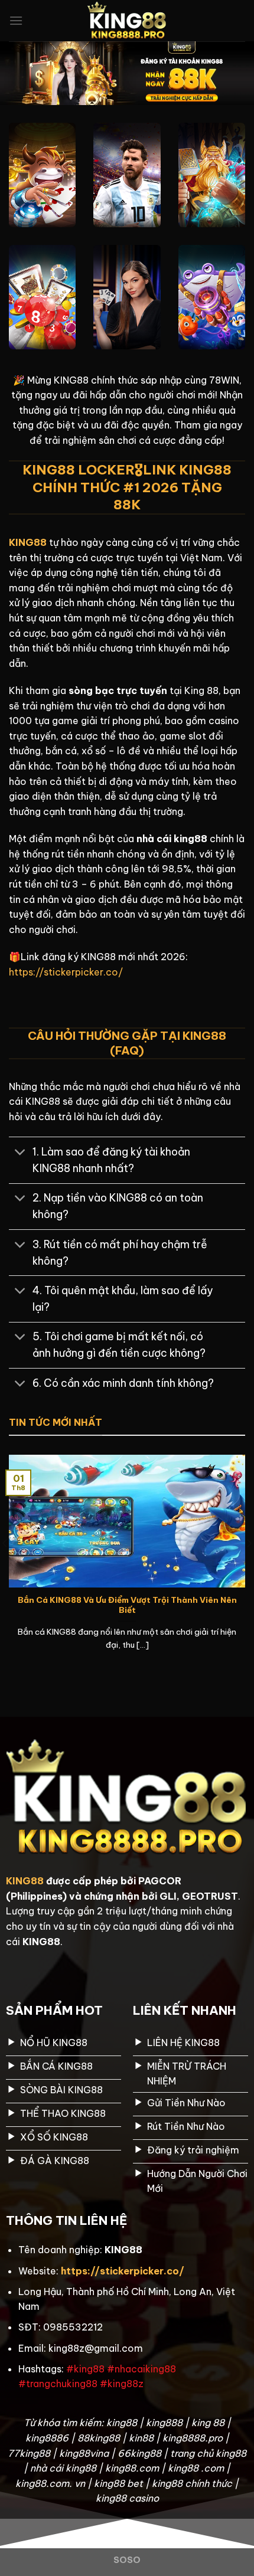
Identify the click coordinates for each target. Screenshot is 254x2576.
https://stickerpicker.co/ (66, 972)
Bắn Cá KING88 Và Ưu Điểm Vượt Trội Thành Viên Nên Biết (127, 1606)
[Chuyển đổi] (20, 1153)
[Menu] (16, 20)
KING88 (25, 1881)
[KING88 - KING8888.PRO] (127, 21)
